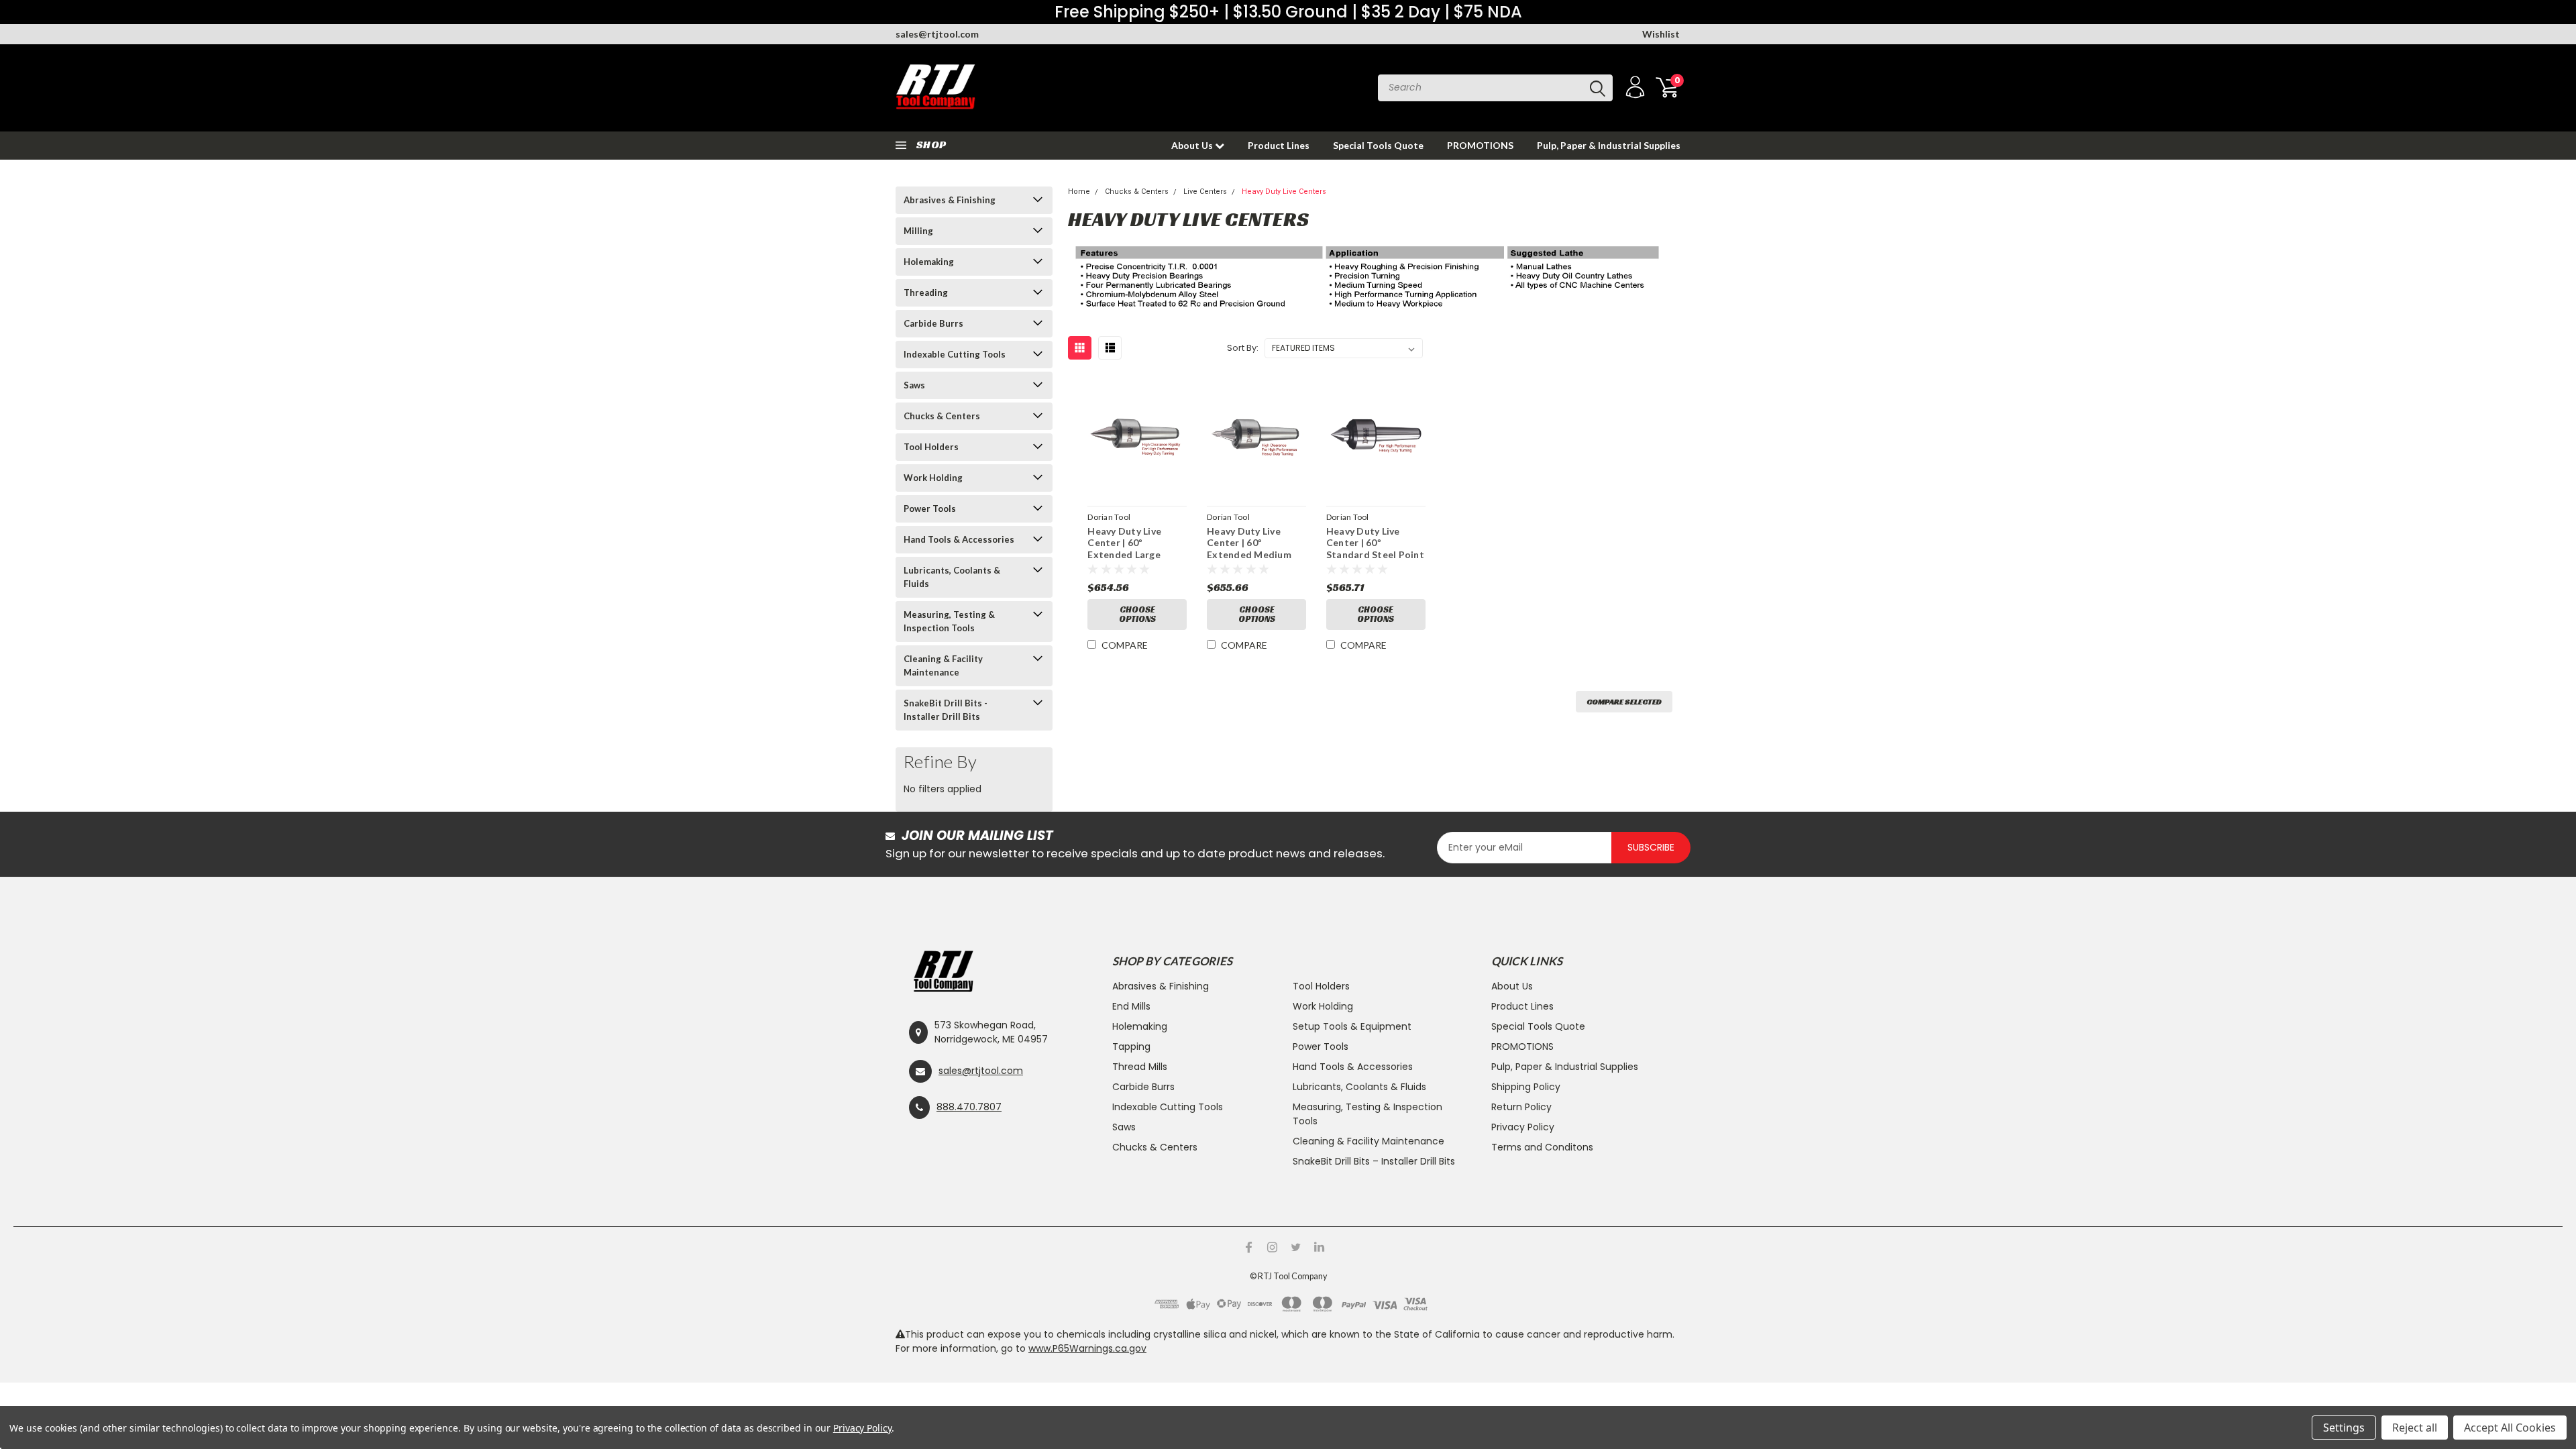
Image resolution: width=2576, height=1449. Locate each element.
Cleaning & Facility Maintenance (943, 665)
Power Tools (930, 508)
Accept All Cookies (2510, 1428)
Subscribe (1651, 847)
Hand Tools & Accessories (959, 539)
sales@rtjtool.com (937, 34)
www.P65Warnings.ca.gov (1087, 1348)
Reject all (2415, 1428)
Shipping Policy (1526, 1087)
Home (1079, 192)
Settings (2344, 1428)
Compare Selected (1624, 701)
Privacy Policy (1523, 1127)
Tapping (1131, 1046)
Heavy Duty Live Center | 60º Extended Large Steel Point (1124, 549)
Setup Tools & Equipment (1352, 1026)
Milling (918, 231)
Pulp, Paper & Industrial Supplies (1609, 145)
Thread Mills (1140, 1067)
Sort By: (1243, 348)
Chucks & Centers (942, 416)
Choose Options (1137, 614)
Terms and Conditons (1542, 1147)
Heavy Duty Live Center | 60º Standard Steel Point (1375, 543)
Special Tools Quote (1378, 145)
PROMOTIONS (1480, 145)
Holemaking (929, 262)
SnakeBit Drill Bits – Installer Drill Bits (1374, 1161)
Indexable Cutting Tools (955, 354)
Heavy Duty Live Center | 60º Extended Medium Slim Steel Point (1249, 549)
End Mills (1131, 1006)
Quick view (1137, 437)
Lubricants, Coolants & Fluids (952, 577)
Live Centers (1205, 192)
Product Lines (1279, 145)
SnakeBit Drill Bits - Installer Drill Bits (946, 710)
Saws (914, 385)
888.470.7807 (969, 1107)
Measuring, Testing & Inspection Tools (949, 621)
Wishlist (1661, 34)
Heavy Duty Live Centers (1284, 192)
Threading (926, 292)
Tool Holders (931, 447)
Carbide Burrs (933, 323)
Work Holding (933, 478)
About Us (1193, 145)
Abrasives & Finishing (950, 200)
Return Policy (1521, 1107)
